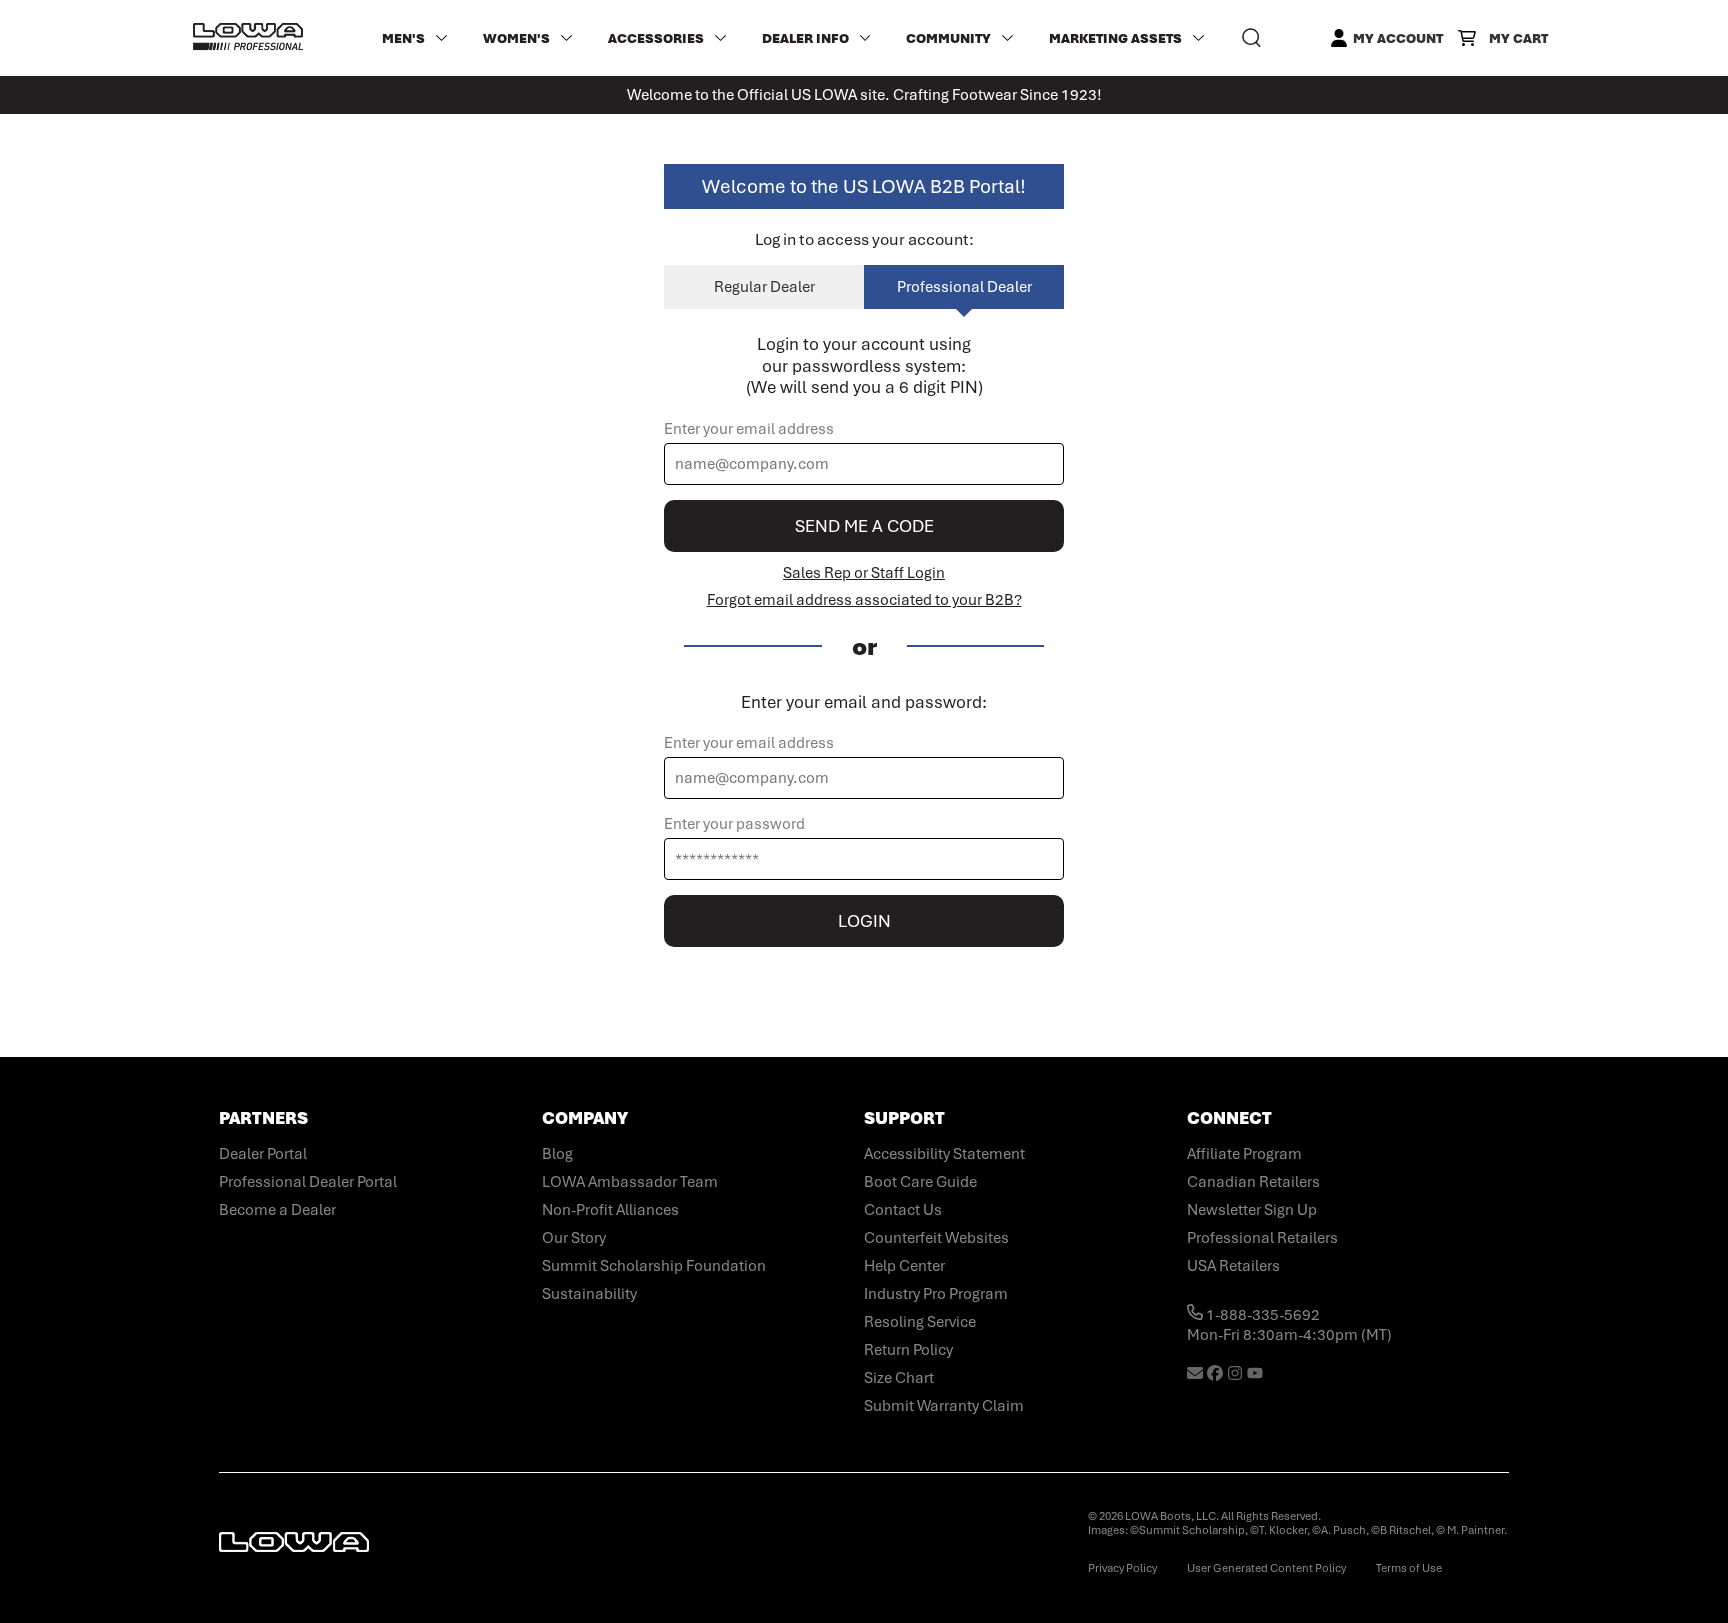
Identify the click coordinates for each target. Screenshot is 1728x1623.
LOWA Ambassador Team (630, 1182)
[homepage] (248, 38)
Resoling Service (920, 1322)
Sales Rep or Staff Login (864, 573)
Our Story (574, 1238)
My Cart (1518, 38)
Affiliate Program (1244, 1154)
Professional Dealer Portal (308, 1182)
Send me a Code (864, 526)
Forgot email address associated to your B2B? (864, 600)
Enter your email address (749, 429)
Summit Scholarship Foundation (654, 1266)
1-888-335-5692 (1261, 1315)
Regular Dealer (764, 287)
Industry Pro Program (936, 1294)
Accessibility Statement (944, 1154)
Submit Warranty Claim (944, 1406)
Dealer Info (805, 38)
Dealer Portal (263, 1154)
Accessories (656, 38)
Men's (403, 38)
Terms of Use (1409, 1568)
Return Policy (908, 1350)
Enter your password (734, 824)
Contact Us (903, 1210)
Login (864, 921)
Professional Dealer (964, 287)
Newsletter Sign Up (1252, 1210)
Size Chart (899, 1378)
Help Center (904, 1266)
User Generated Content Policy (1266, 1568)
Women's (516, 38)
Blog (557, 1154)
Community (948, 38)
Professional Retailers (1262, 1238)
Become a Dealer (277, 1210)
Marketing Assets (1115, 38)
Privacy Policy (1122, 1568)
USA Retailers (1233, 1266)
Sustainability (589, 1294)
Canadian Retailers (1253, 1182)
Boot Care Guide (920, 1182)
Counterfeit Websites (936, 1238)
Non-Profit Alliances (610, 1210)
